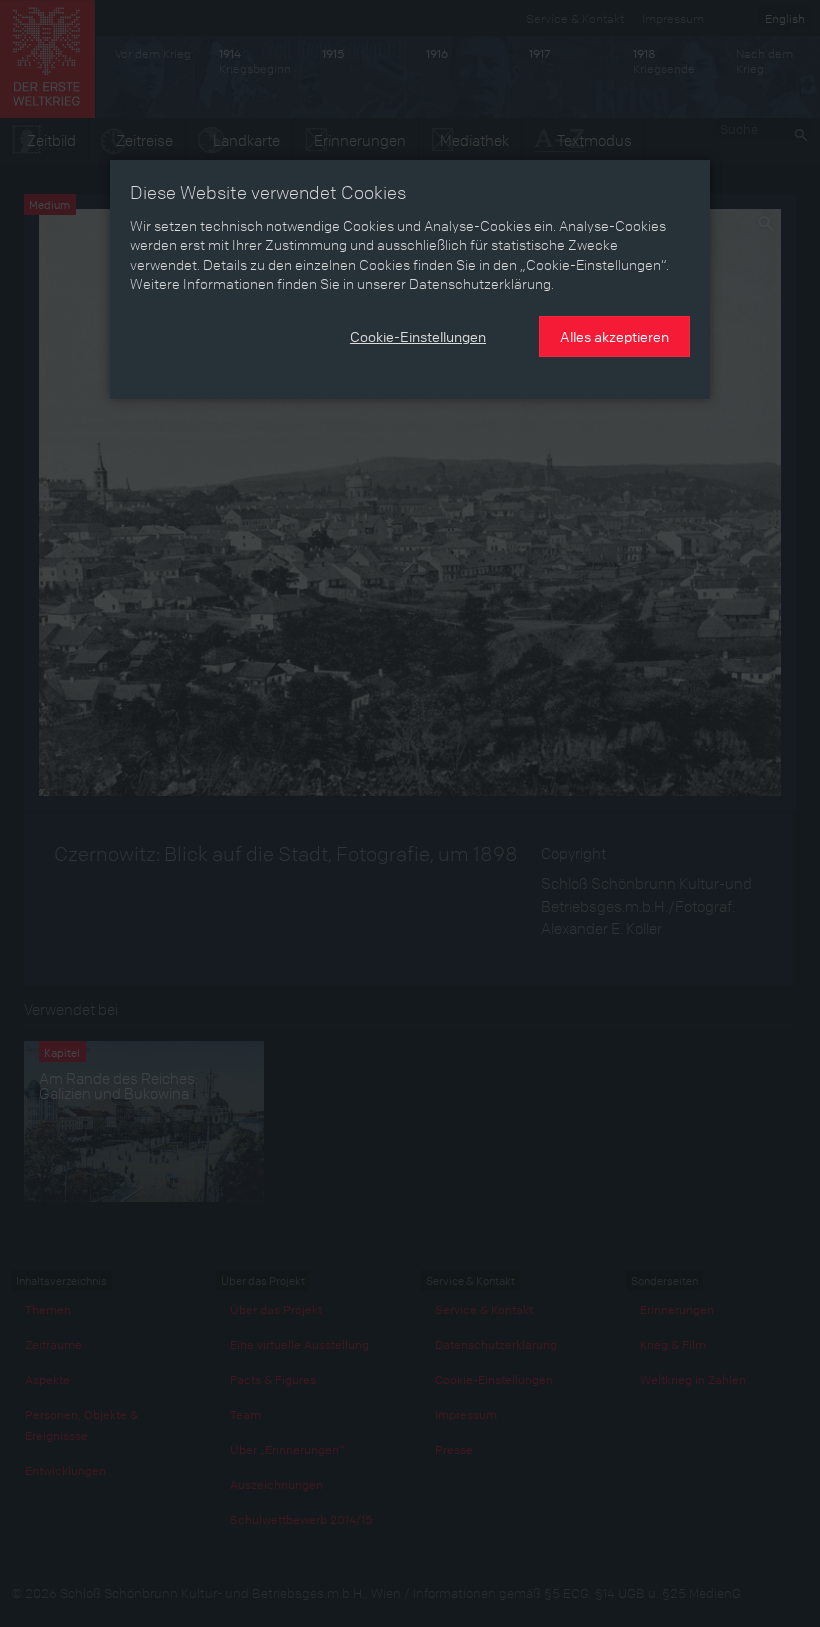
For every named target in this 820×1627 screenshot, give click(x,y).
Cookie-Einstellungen (418, 336)
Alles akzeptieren (614, 336)
